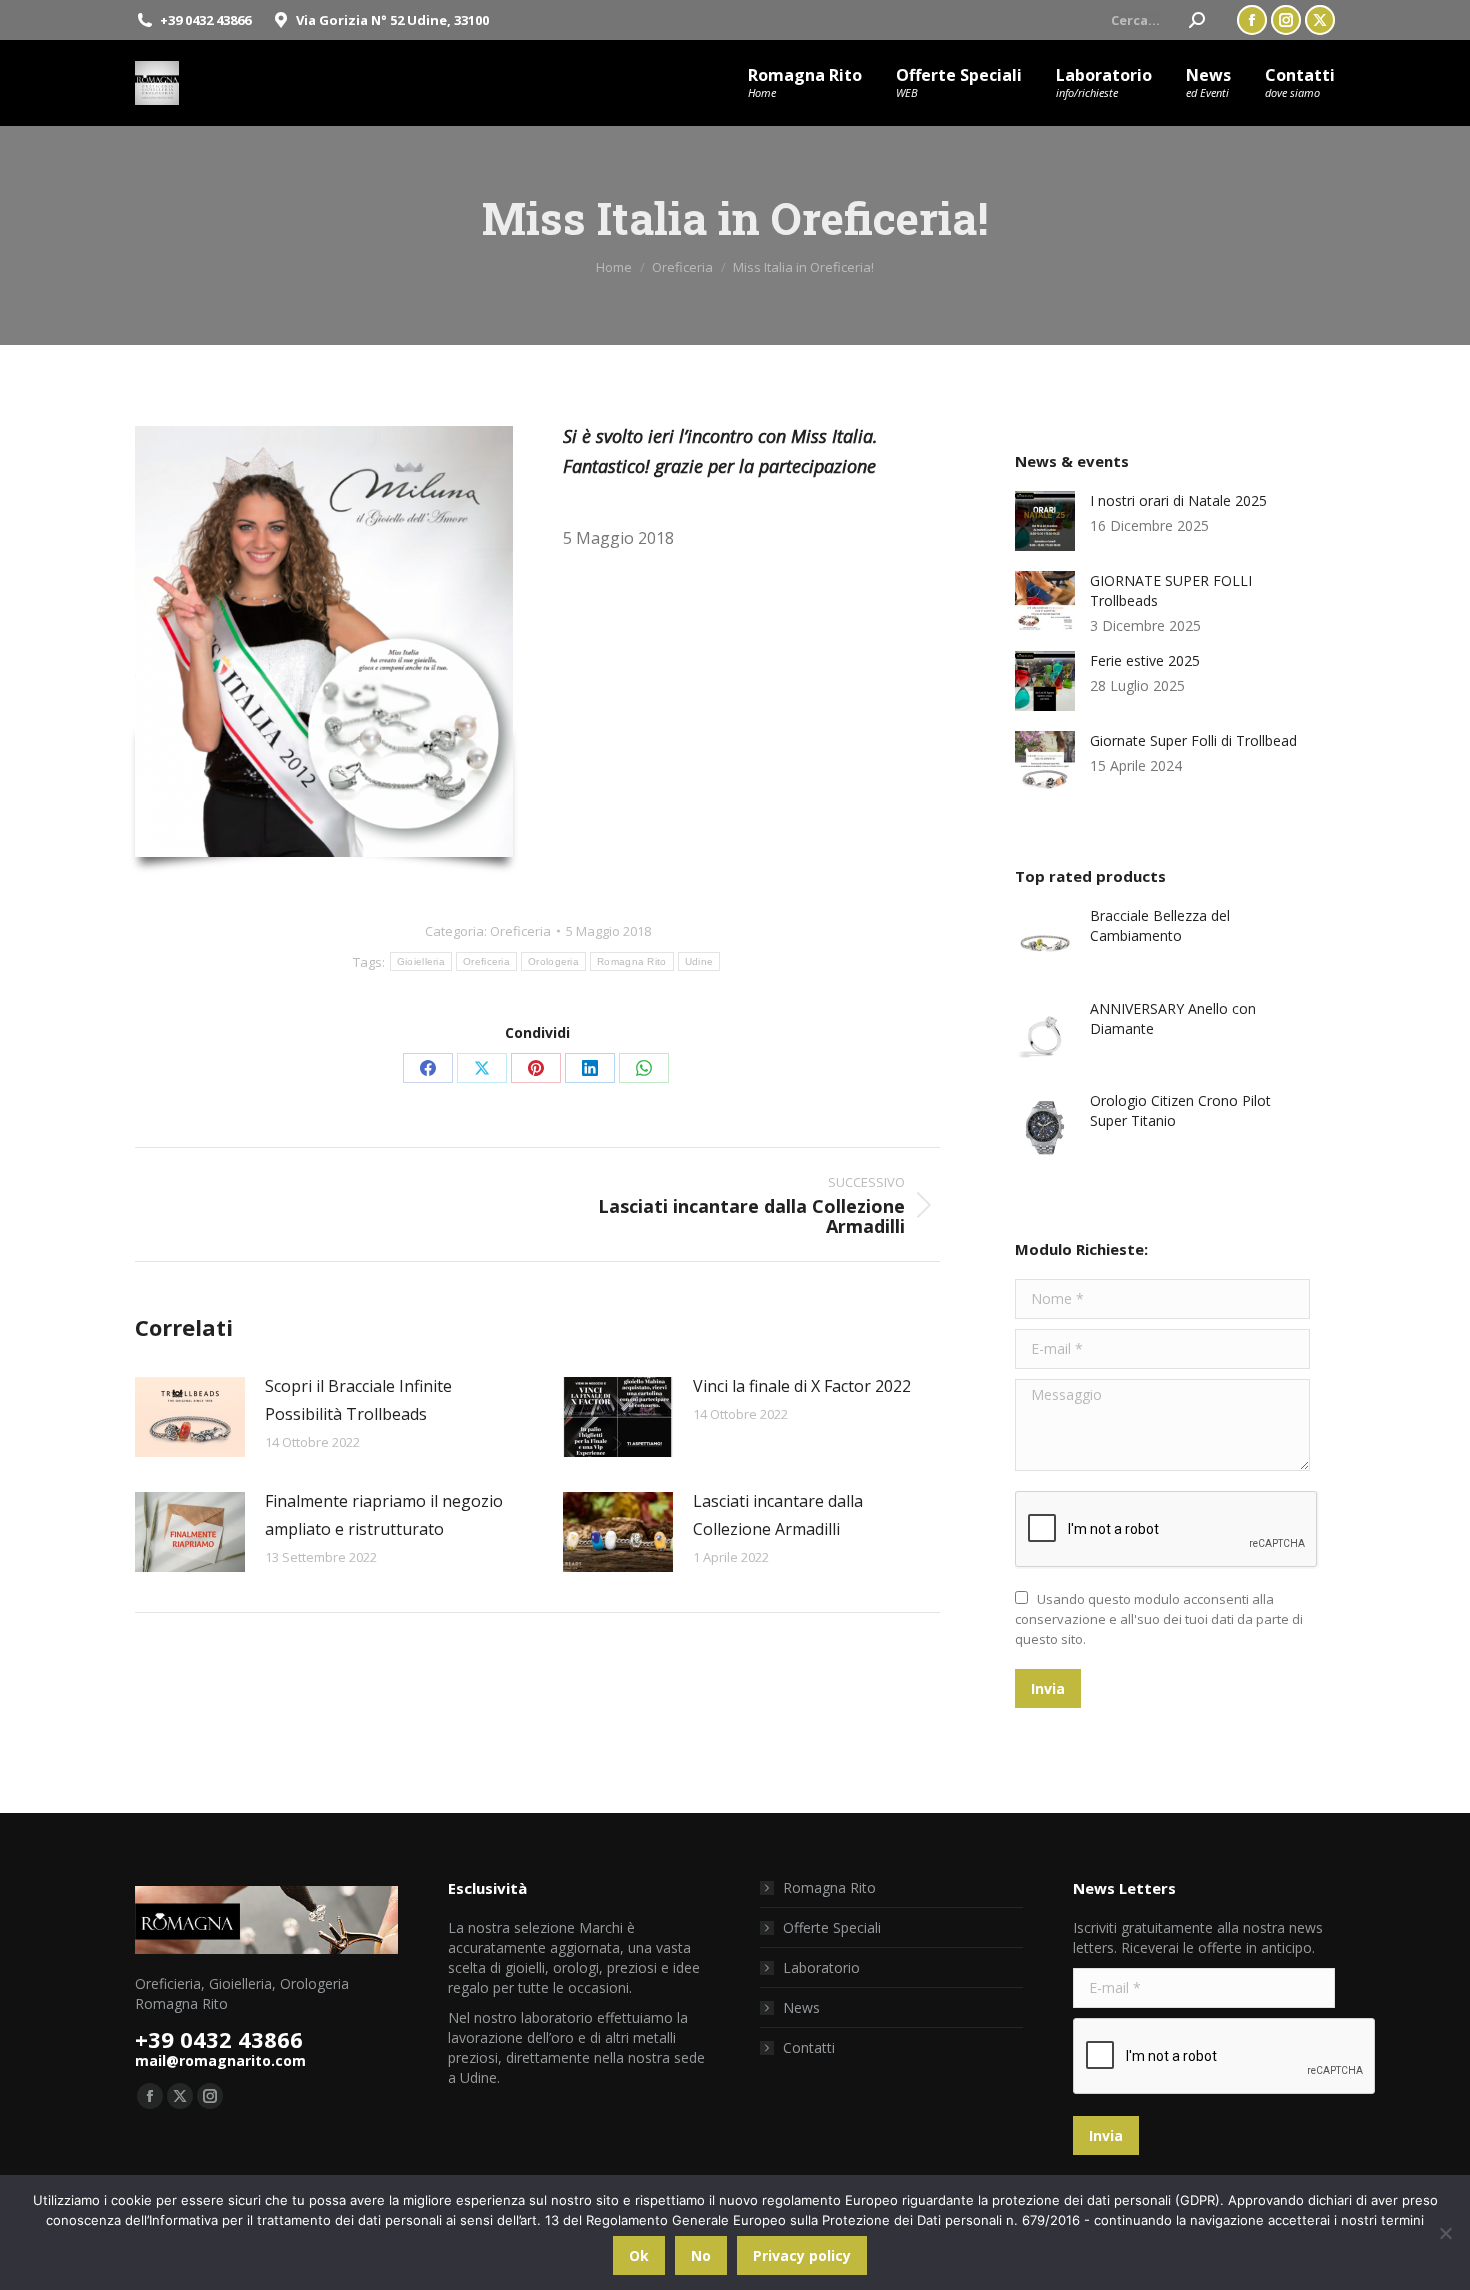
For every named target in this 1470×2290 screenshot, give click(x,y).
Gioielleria (421, 961)
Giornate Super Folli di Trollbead (1193, 740)
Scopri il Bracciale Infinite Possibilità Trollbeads (358, 1400)
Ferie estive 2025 (1145, 660)
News (801, 2007)
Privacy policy (802, 2255)
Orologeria (553, 961)
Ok (639, 2255)
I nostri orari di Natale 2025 (1178, 500)
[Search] (1197, 20)
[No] (1445, 2233)
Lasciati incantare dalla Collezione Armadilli (778, 1515)
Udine (699, 961)
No (701, 2255)
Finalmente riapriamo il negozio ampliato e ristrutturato (384, 1515)
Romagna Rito (632, 961)
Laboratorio (821, 1967)
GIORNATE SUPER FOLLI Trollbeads (1171, 590)
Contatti (809, 2047)
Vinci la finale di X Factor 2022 (802, 1386)
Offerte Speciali (832, 1927)
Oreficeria (520, 931)
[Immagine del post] (190, 1417)
